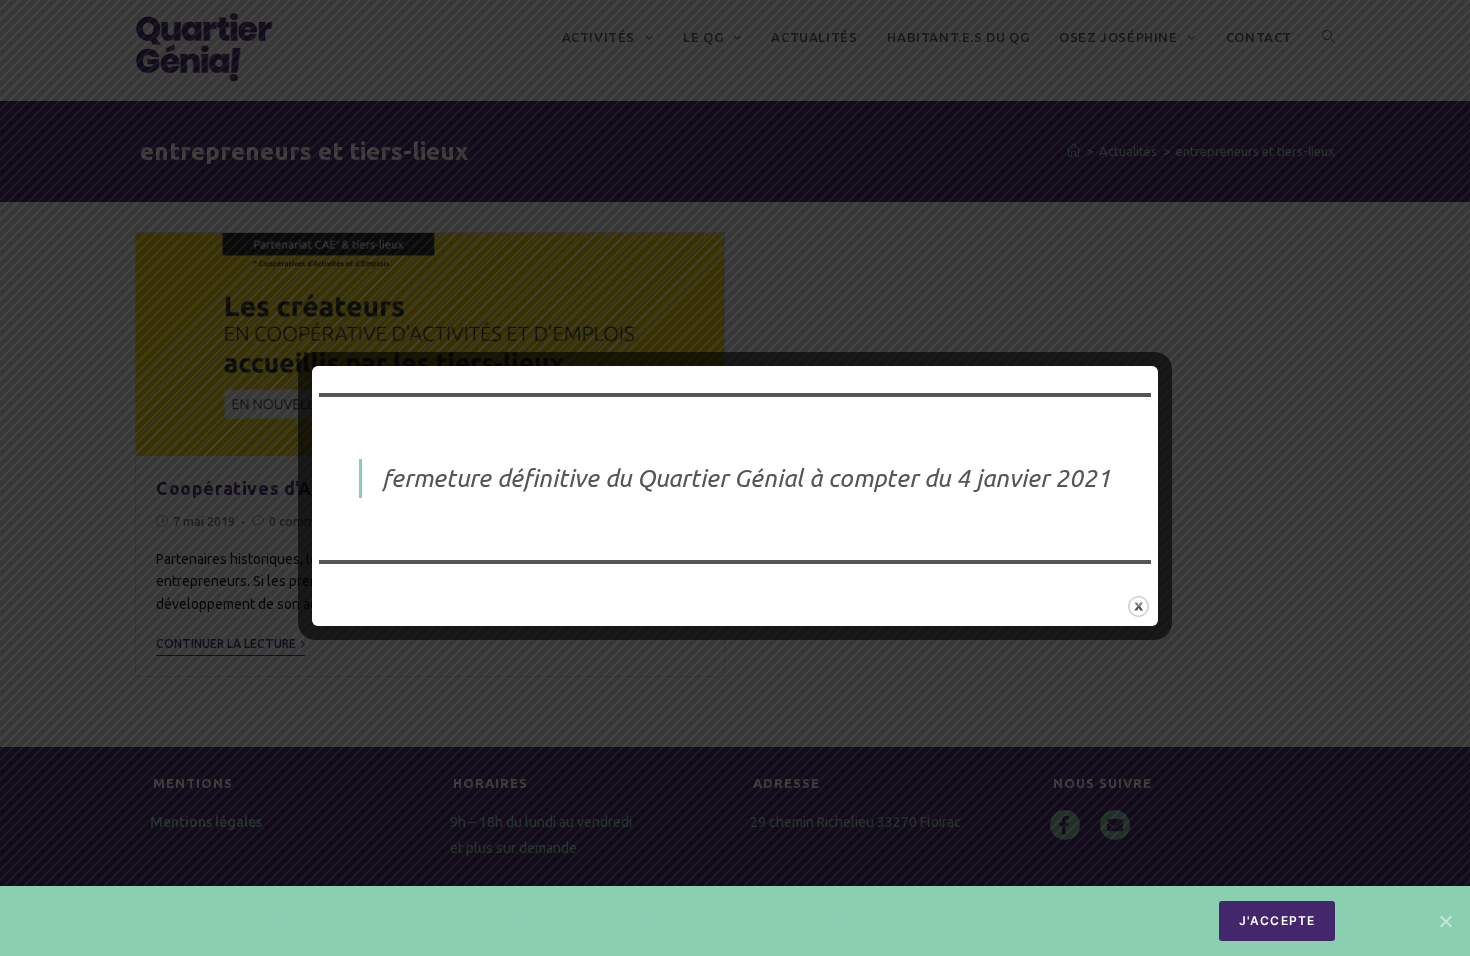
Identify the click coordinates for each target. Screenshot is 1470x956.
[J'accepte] (1445, 921)
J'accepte (1277, 920)
